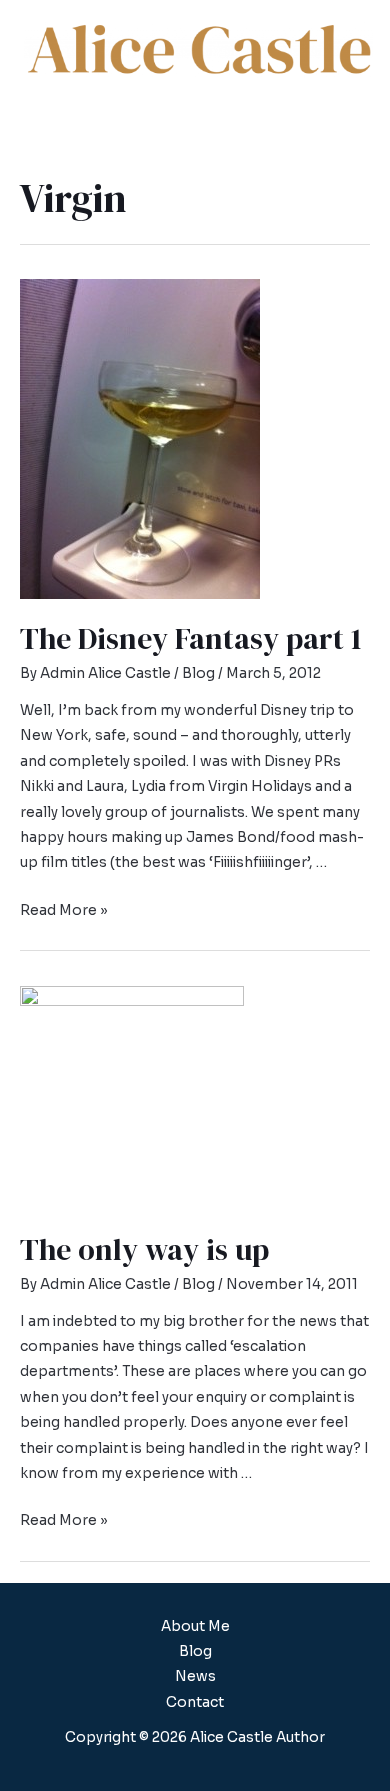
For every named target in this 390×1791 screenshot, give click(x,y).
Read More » (64, 910)
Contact (195, 1702)
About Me (195, 1626)
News (195, 1676)
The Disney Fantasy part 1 (191, 638)
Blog (198, 673)
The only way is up (144, 1249)
